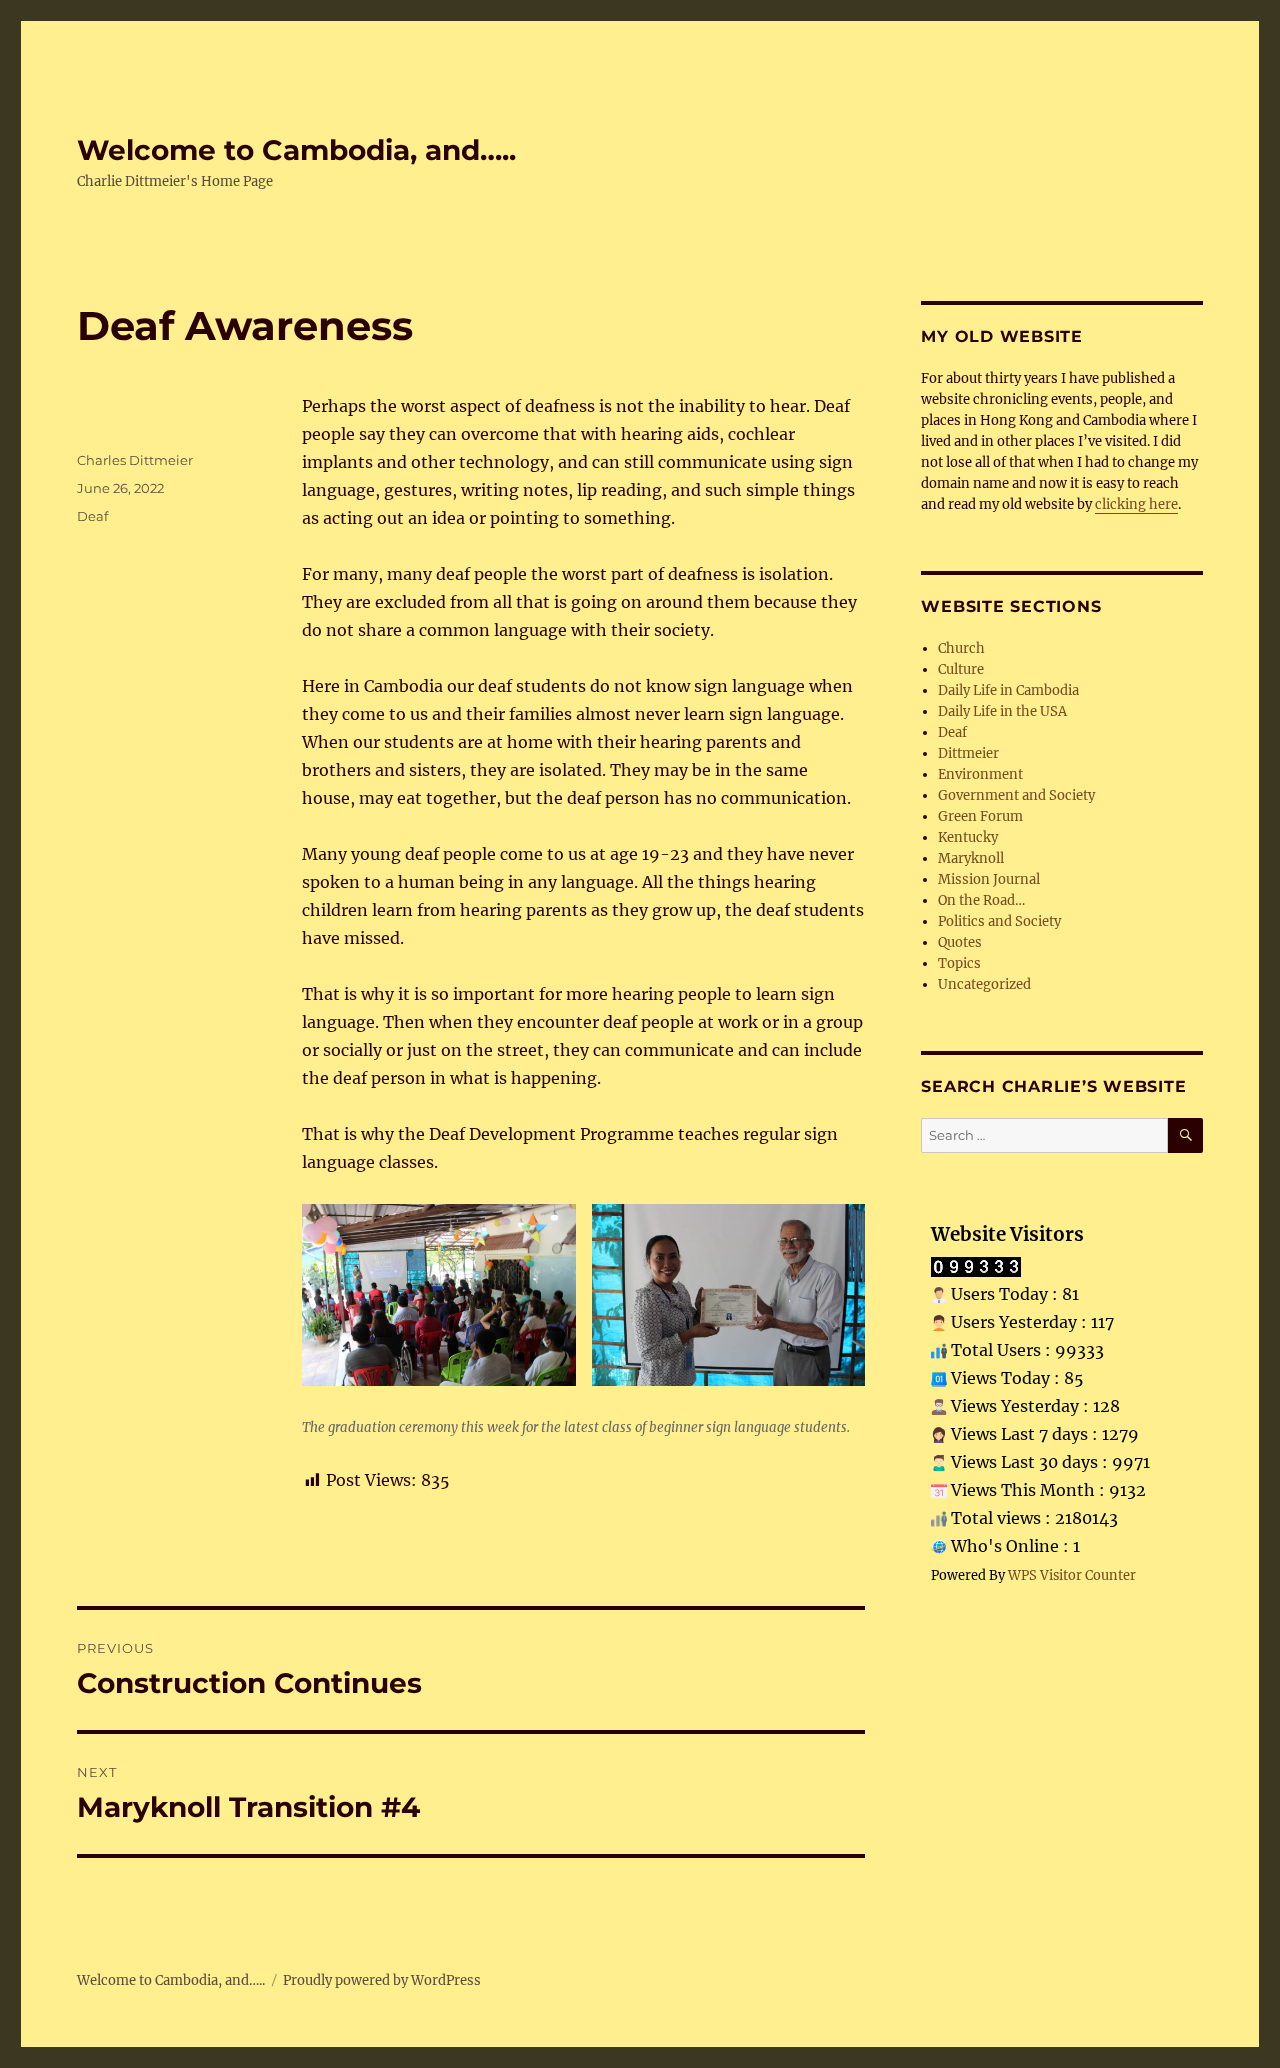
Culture (961, 669)
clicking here (1136, 504)
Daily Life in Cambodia (1008, 690)
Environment (980, 774)
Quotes (960, 942)
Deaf (92, 516)
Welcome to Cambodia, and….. (296, 150)
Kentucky (968, 837)
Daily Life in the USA (1002, 711)
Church (961, 648)
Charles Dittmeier (135, 460)
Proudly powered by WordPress (382, 1980)
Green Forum (980, 816)
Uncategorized (984, 984)
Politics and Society (999, 921)
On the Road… (981, 900)
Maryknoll (971, 858)
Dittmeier (968, 753)
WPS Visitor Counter (1072, 1575)
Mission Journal (989, 879)
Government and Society (1016, 795)
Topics (959, 963)
